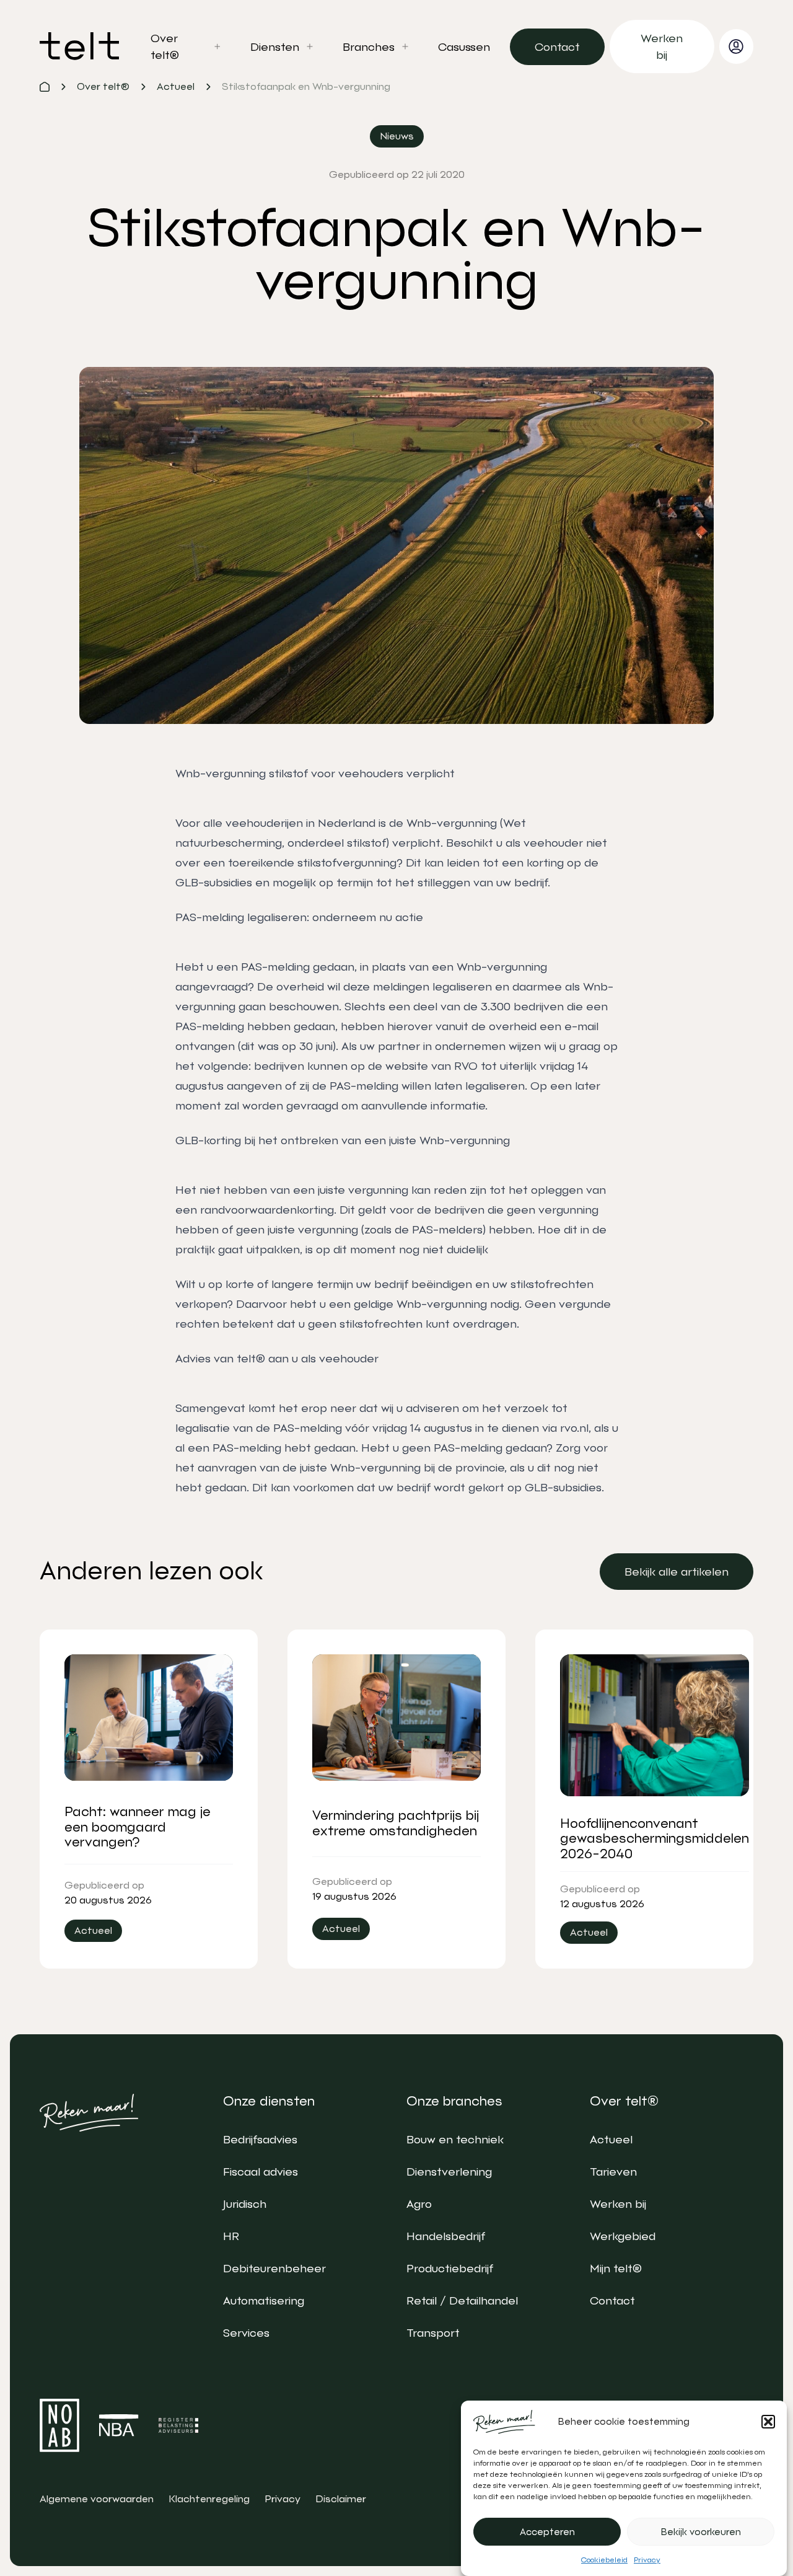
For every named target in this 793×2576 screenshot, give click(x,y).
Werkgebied (623, 2236)
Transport (433, 2333)
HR (231, 2236)
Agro (419, 2204)
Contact (612, 2300)
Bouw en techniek (455, 2139)
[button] (768, 2422)
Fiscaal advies (261, 2172)
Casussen (464, 47)
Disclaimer (341, 2499)
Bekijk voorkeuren (701, 2532)
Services (246, 2333)
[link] (557, 47)
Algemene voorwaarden (97, 2499)
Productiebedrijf (450, 2268)
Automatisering (264, 2300)
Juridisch (245, 2204)
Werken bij (618, 2204)
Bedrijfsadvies (260, 2139)
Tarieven (613, 2172)
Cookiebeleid (604, 2560)
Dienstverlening (449, 2172)
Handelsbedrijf (446, 2236)
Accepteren (547, 2532)
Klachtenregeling (209, 2499)
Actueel (611, 2139)
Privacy (647, 2560)
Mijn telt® (616, 2268)
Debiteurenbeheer (274, 2268)
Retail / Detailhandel (462, 2300)
